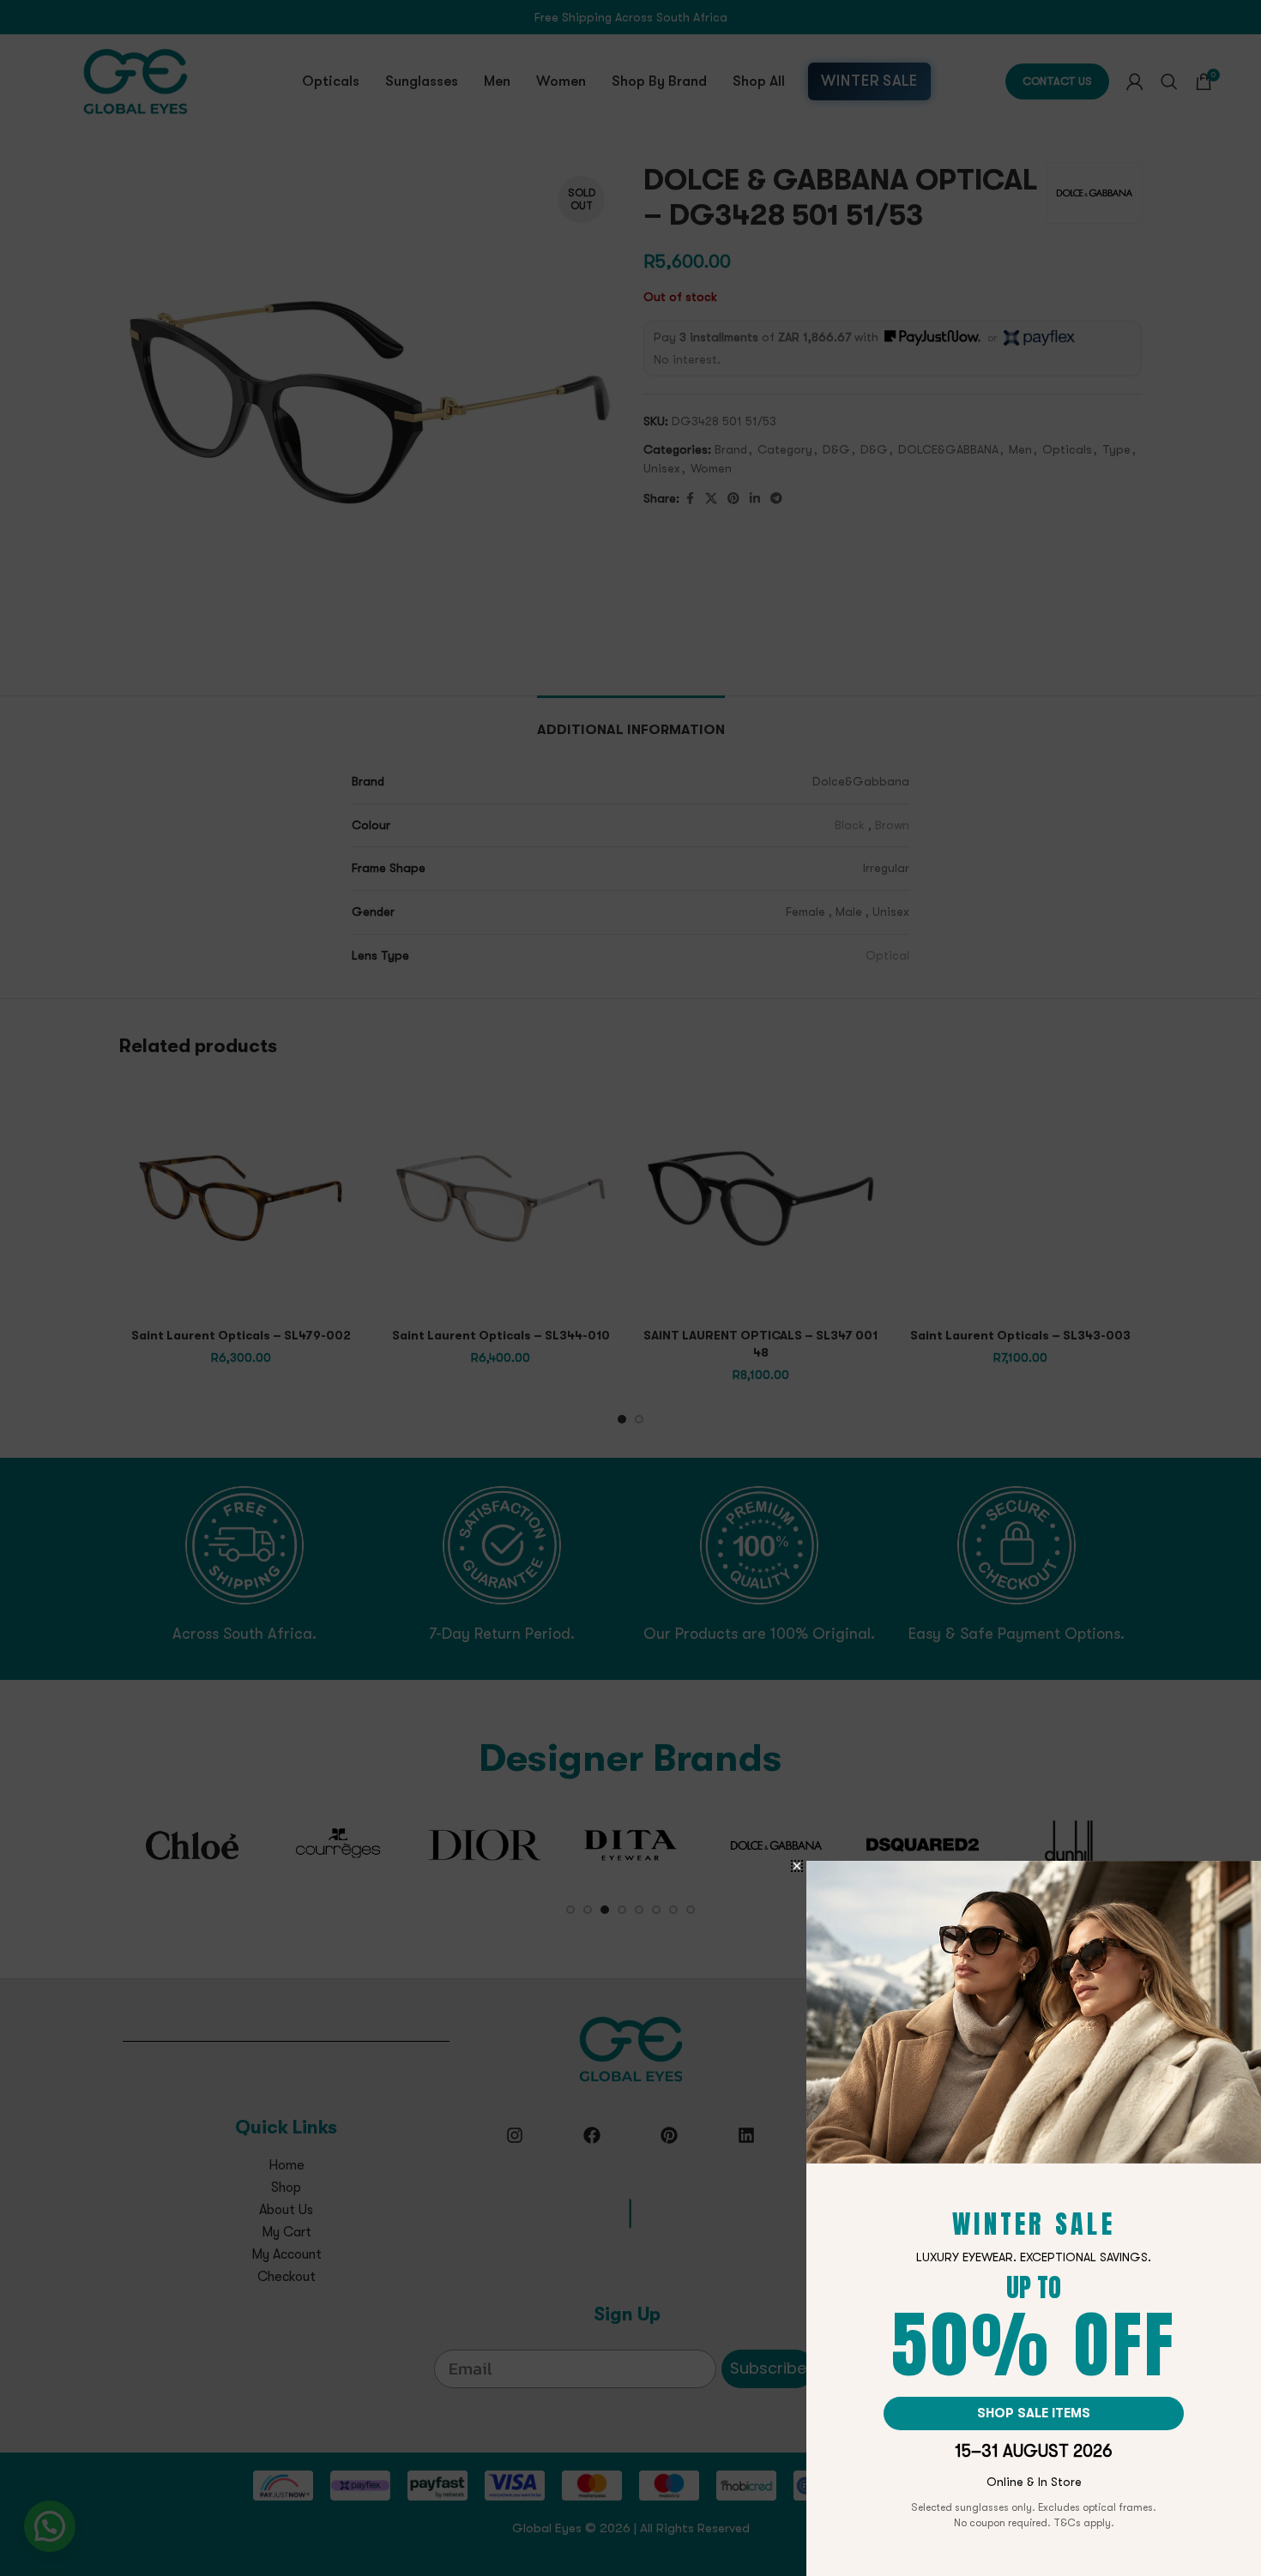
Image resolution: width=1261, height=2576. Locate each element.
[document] (630, 1288)
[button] (797, 1866)
